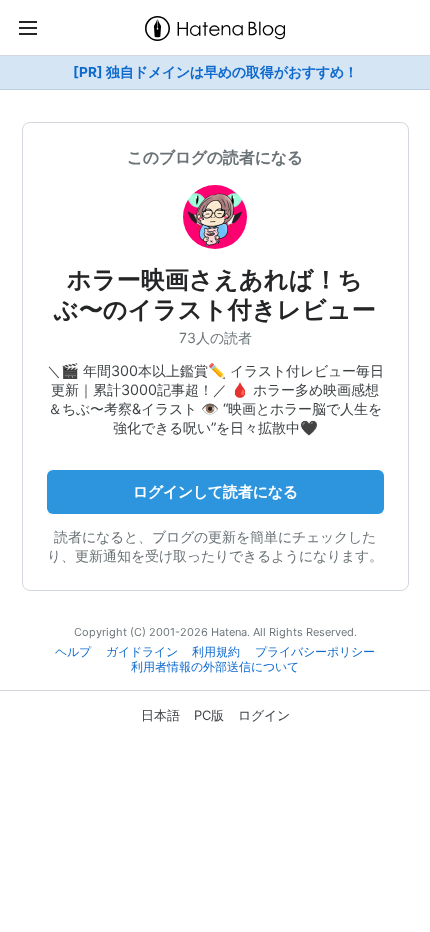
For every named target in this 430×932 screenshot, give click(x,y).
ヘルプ (73, 652)
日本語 (160, 715)
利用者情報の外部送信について (215, 667)
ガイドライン (142, 652)
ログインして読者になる (215, 491)
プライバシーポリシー (315, 652)
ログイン (264, 715)
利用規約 (216, 652)
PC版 (209, 715)
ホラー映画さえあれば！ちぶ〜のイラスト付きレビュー (215, 294)
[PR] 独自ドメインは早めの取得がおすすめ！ (215, 72)
